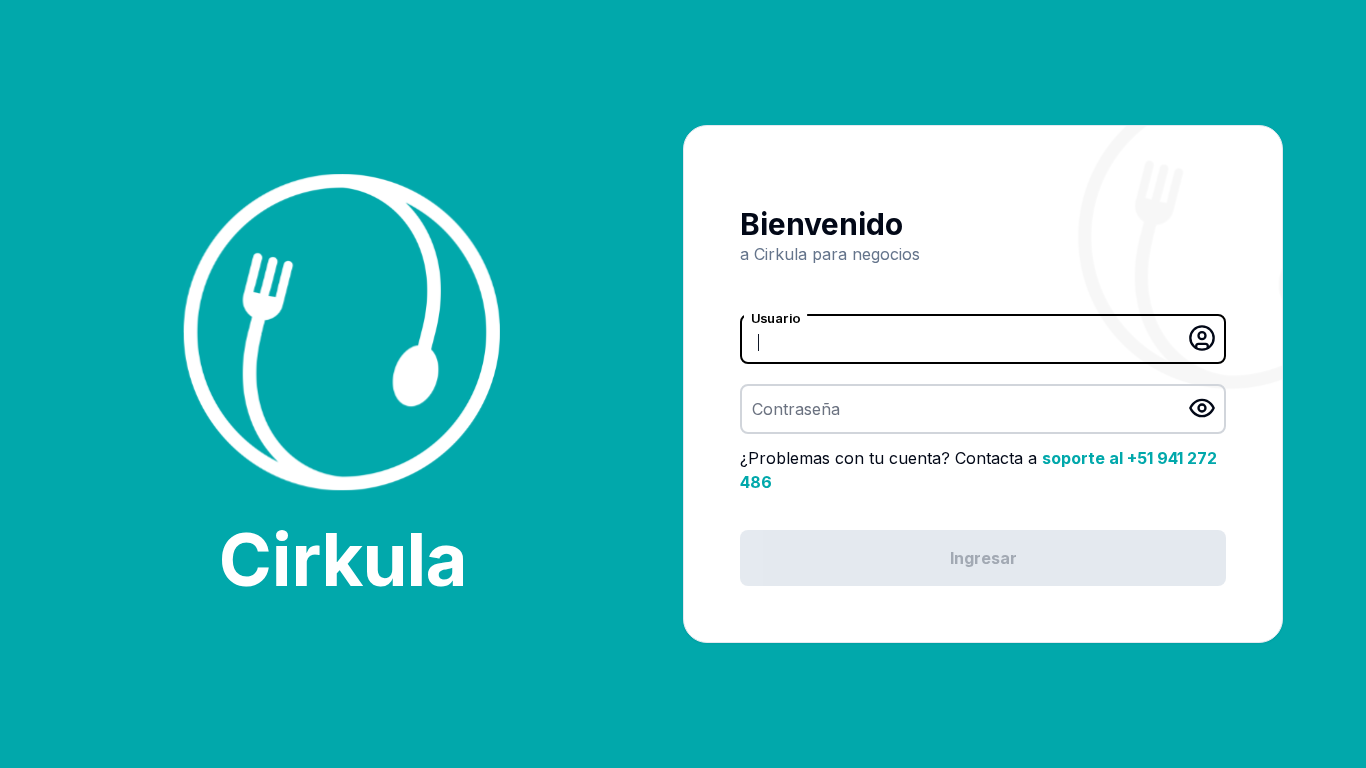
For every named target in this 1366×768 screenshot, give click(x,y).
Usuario (776, 318)
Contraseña (796, 409)
